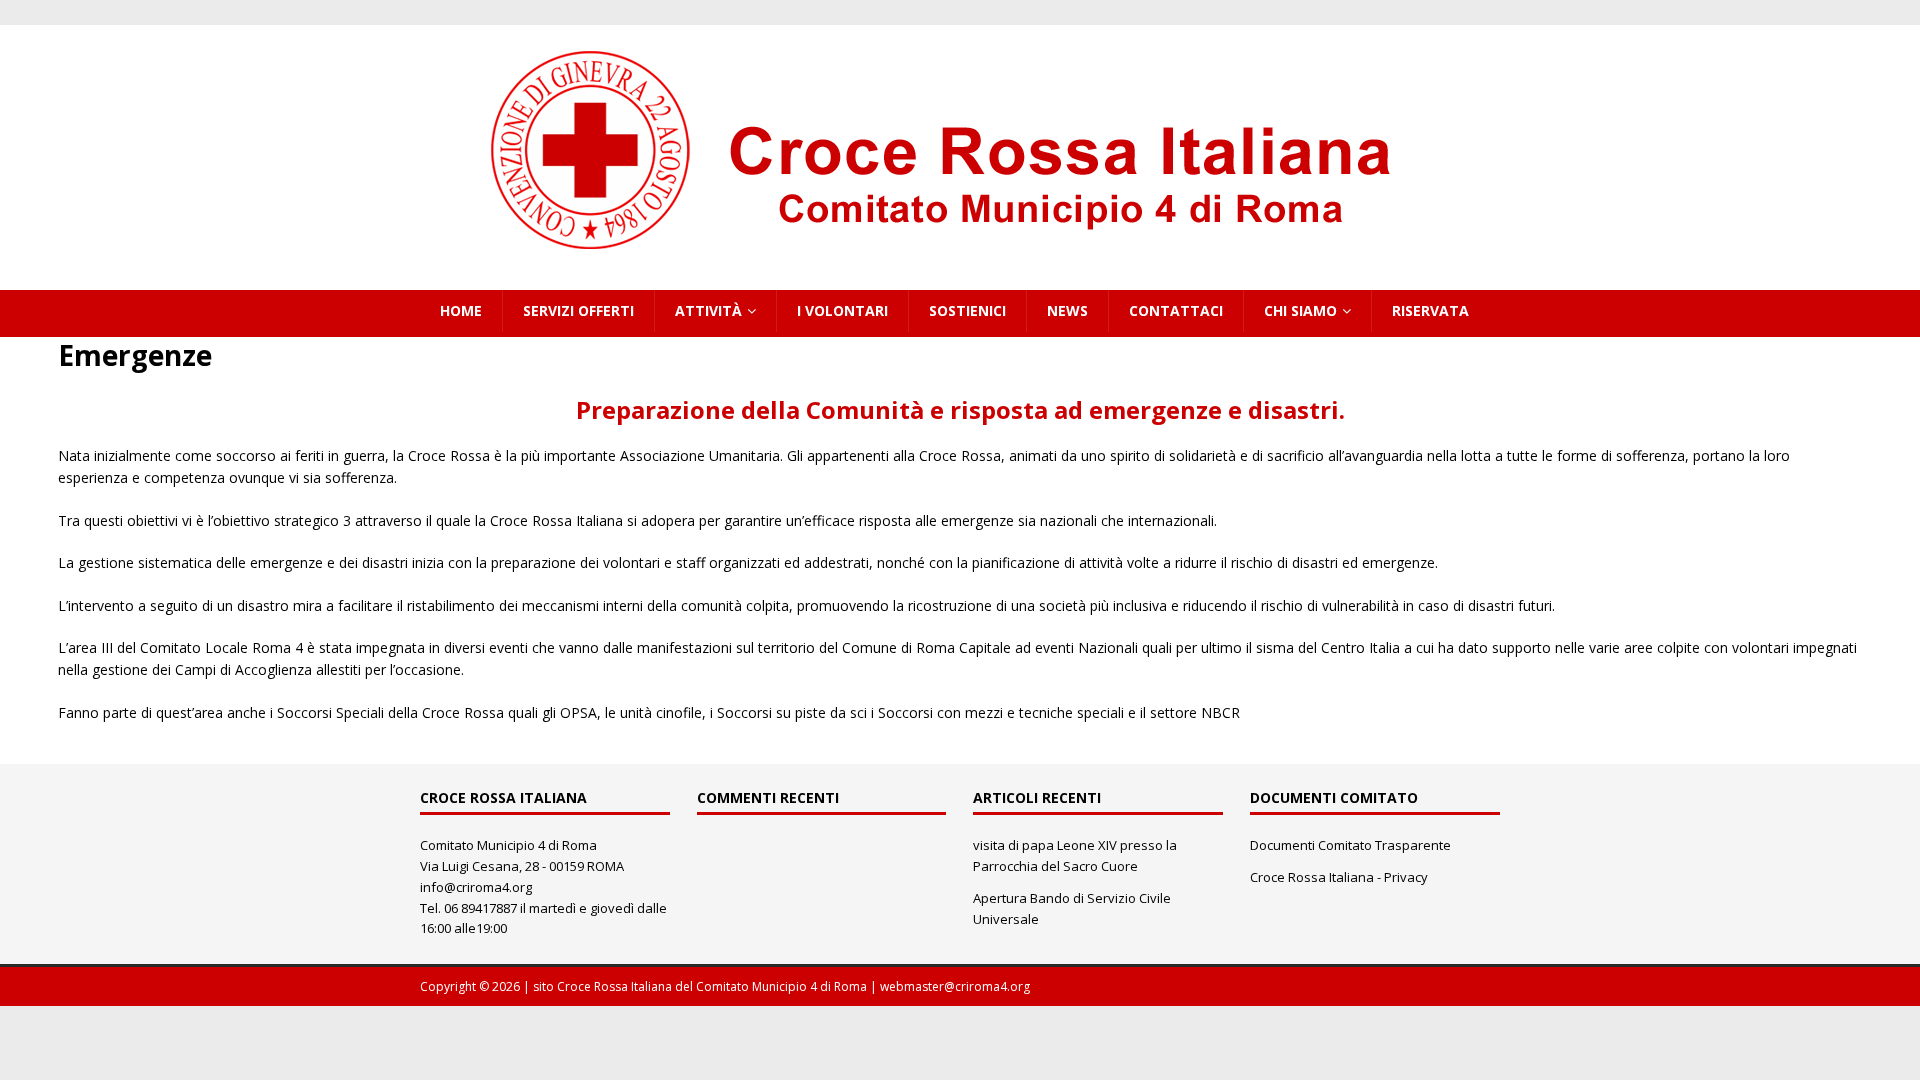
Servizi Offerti (578, 310)
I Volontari (842, 310)
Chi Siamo (1300, 310)
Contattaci (1176, 310)
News (1067, 310)
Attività (708, 310)
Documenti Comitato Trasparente (1350, 845)
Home (461, 310)
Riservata (1430, 310)
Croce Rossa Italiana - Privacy (1339, 877)
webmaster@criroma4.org (955, 986)
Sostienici (967, 310)
